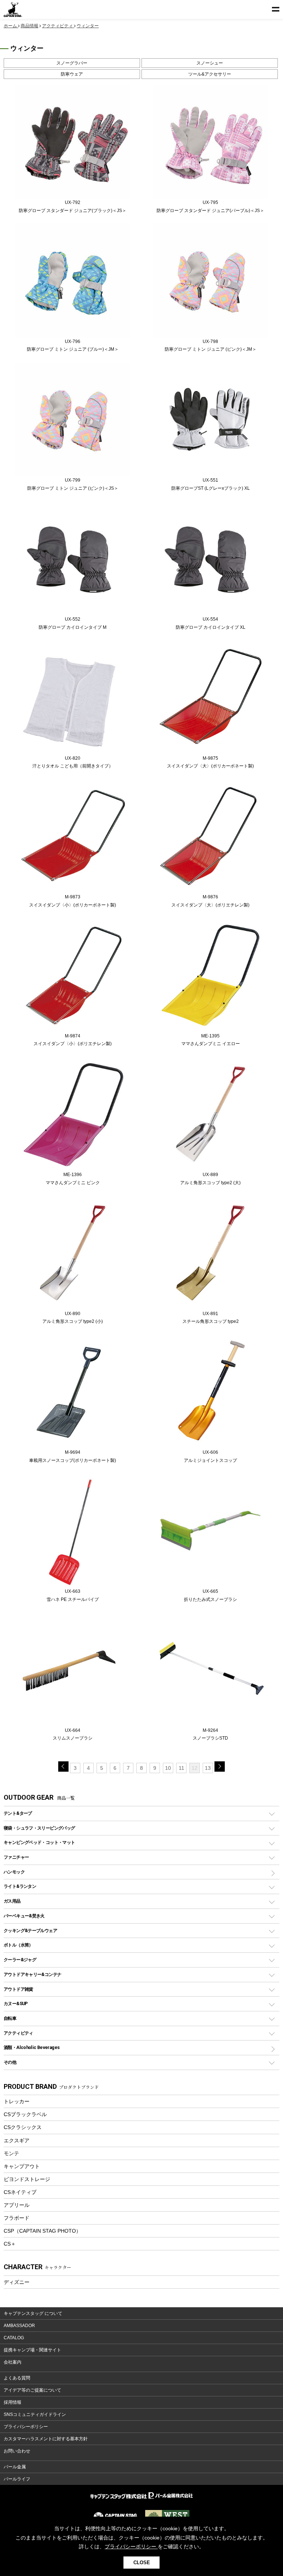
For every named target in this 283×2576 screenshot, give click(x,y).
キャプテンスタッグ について (33, 2313)
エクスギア (17, 2140)
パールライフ (17, 2479)
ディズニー (17, 2282)
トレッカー (17, 2101)
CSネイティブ (20, 2192)
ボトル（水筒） (18, 1945)
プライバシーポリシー (26, 2427)
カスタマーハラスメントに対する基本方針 (46, 2439)
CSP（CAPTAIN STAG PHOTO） (42, 2231)
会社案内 (13, 2362)
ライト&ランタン (20, 1886)
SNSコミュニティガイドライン (35, 2414)
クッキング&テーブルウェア (30, 1930)
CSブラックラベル (25, 2114)
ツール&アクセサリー (210, 74)
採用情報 (13, 2402)
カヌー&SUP (16, 2003)
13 (208, 1768)
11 (181, 1768)
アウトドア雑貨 (18, 1989)
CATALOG (14, 2338)
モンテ (11, 2153)
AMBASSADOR (19, 2326)
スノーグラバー (72, 63)
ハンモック (14, 1872)
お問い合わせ (17, 2451)
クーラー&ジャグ (20, 1960)
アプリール (17, 2205)
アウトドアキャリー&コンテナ (32, 1974)
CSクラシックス (23, 2127)
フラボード (17, 2218)
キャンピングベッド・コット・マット (39, 1842)
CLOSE (142, 2563)
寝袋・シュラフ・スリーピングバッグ (39, 1828)
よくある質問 (17, 2378)
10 (168, 1768)
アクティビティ (18, 2033)
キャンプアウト (22, 2166)
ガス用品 (12, 1901)
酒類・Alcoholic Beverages (32, 2047)
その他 (10, 2062)
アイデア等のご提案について (32, 2390)
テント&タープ (18, 1813)
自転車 (10, 2018)
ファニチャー (16, 1857)
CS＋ (10, 2244)
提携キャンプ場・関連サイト (32, 2350)
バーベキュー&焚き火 (24, 1916)
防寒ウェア (72, 74)
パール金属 (15, 2467)
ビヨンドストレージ (27, 2179)
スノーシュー (210, 63)
